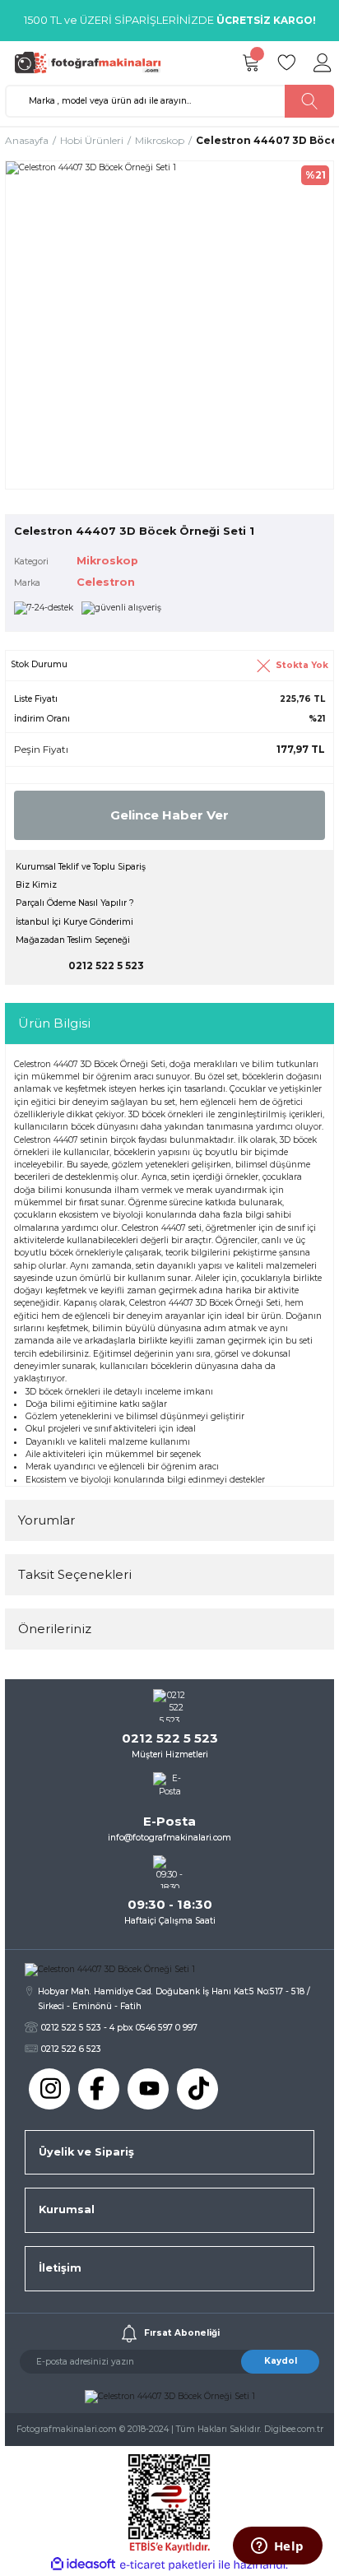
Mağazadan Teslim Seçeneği (73, 940)
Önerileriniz (55, 1629)
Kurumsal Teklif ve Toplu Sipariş (81, 867)
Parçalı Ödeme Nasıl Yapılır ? (75, 903)
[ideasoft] (83, 2564)
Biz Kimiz (36, 885)
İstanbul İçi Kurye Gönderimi (74, 922)
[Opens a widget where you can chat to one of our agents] (277, 2547)
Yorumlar (46, 1520)
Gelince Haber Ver (169, 815)
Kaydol (281, 2361)
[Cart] (250, 63)
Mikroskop (107, 561)
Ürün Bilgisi (54, 1023)
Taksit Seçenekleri (75, 1574)
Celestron (106, 582)
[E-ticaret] (167, 2565)
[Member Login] (323, 63)
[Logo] (92, 62)
